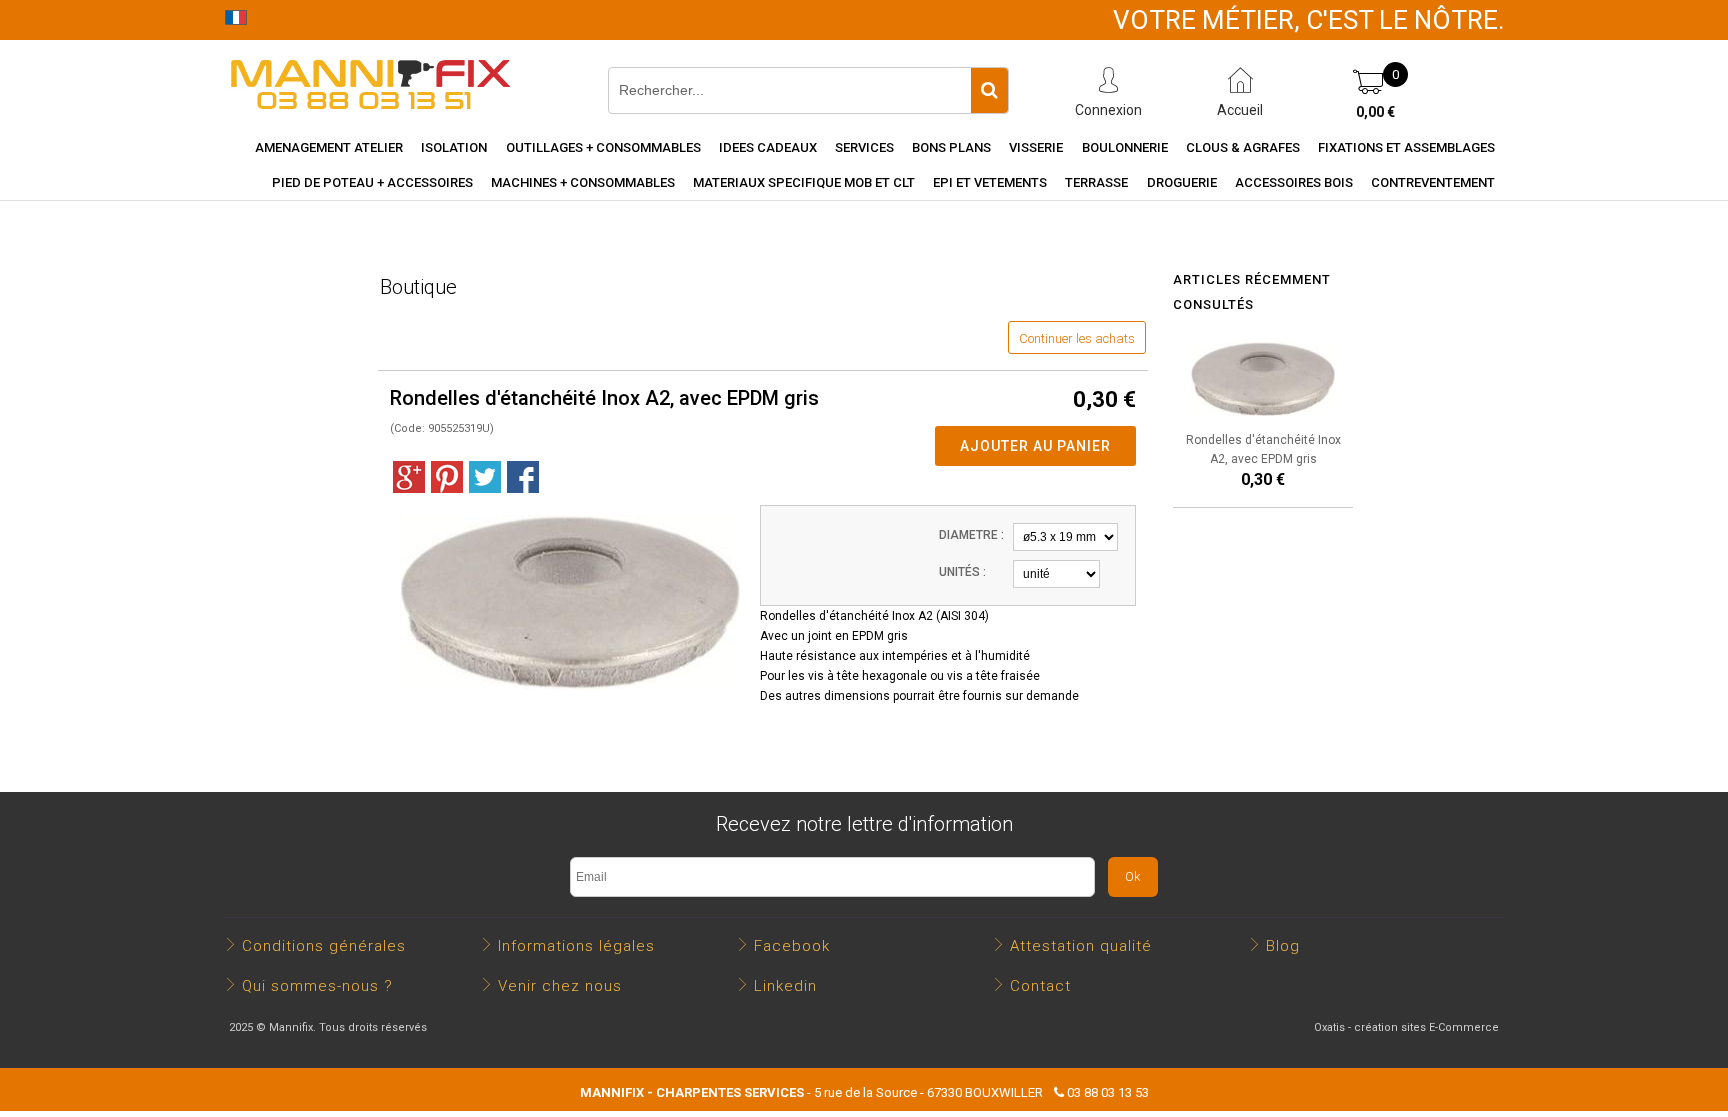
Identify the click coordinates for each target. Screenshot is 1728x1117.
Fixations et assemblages (1406, 147)
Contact (1040, 986)
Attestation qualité (1081, 946)
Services (864, 147)
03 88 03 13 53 (1108, 1092)
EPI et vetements (990, 182)
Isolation (454, 147)
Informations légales (576, 946)
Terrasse (1096, 182)
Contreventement (1433, 182)
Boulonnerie (1125, 147)
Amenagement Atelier (329, 147)
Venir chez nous (560, 986)
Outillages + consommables (603, 147)
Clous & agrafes (1243, 147)
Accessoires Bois (1294, 182)
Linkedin (785, 986)
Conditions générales (324, 946)
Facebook (792, 946)
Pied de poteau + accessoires (372, 182)
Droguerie (1182, 182)
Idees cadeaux (768, 147)
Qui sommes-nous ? (317, 986)
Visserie (1036, 147)
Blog (1283, 946)
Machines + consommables (583, 182)
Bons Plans (951, 147)
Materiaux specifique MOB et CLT (804, 182)
